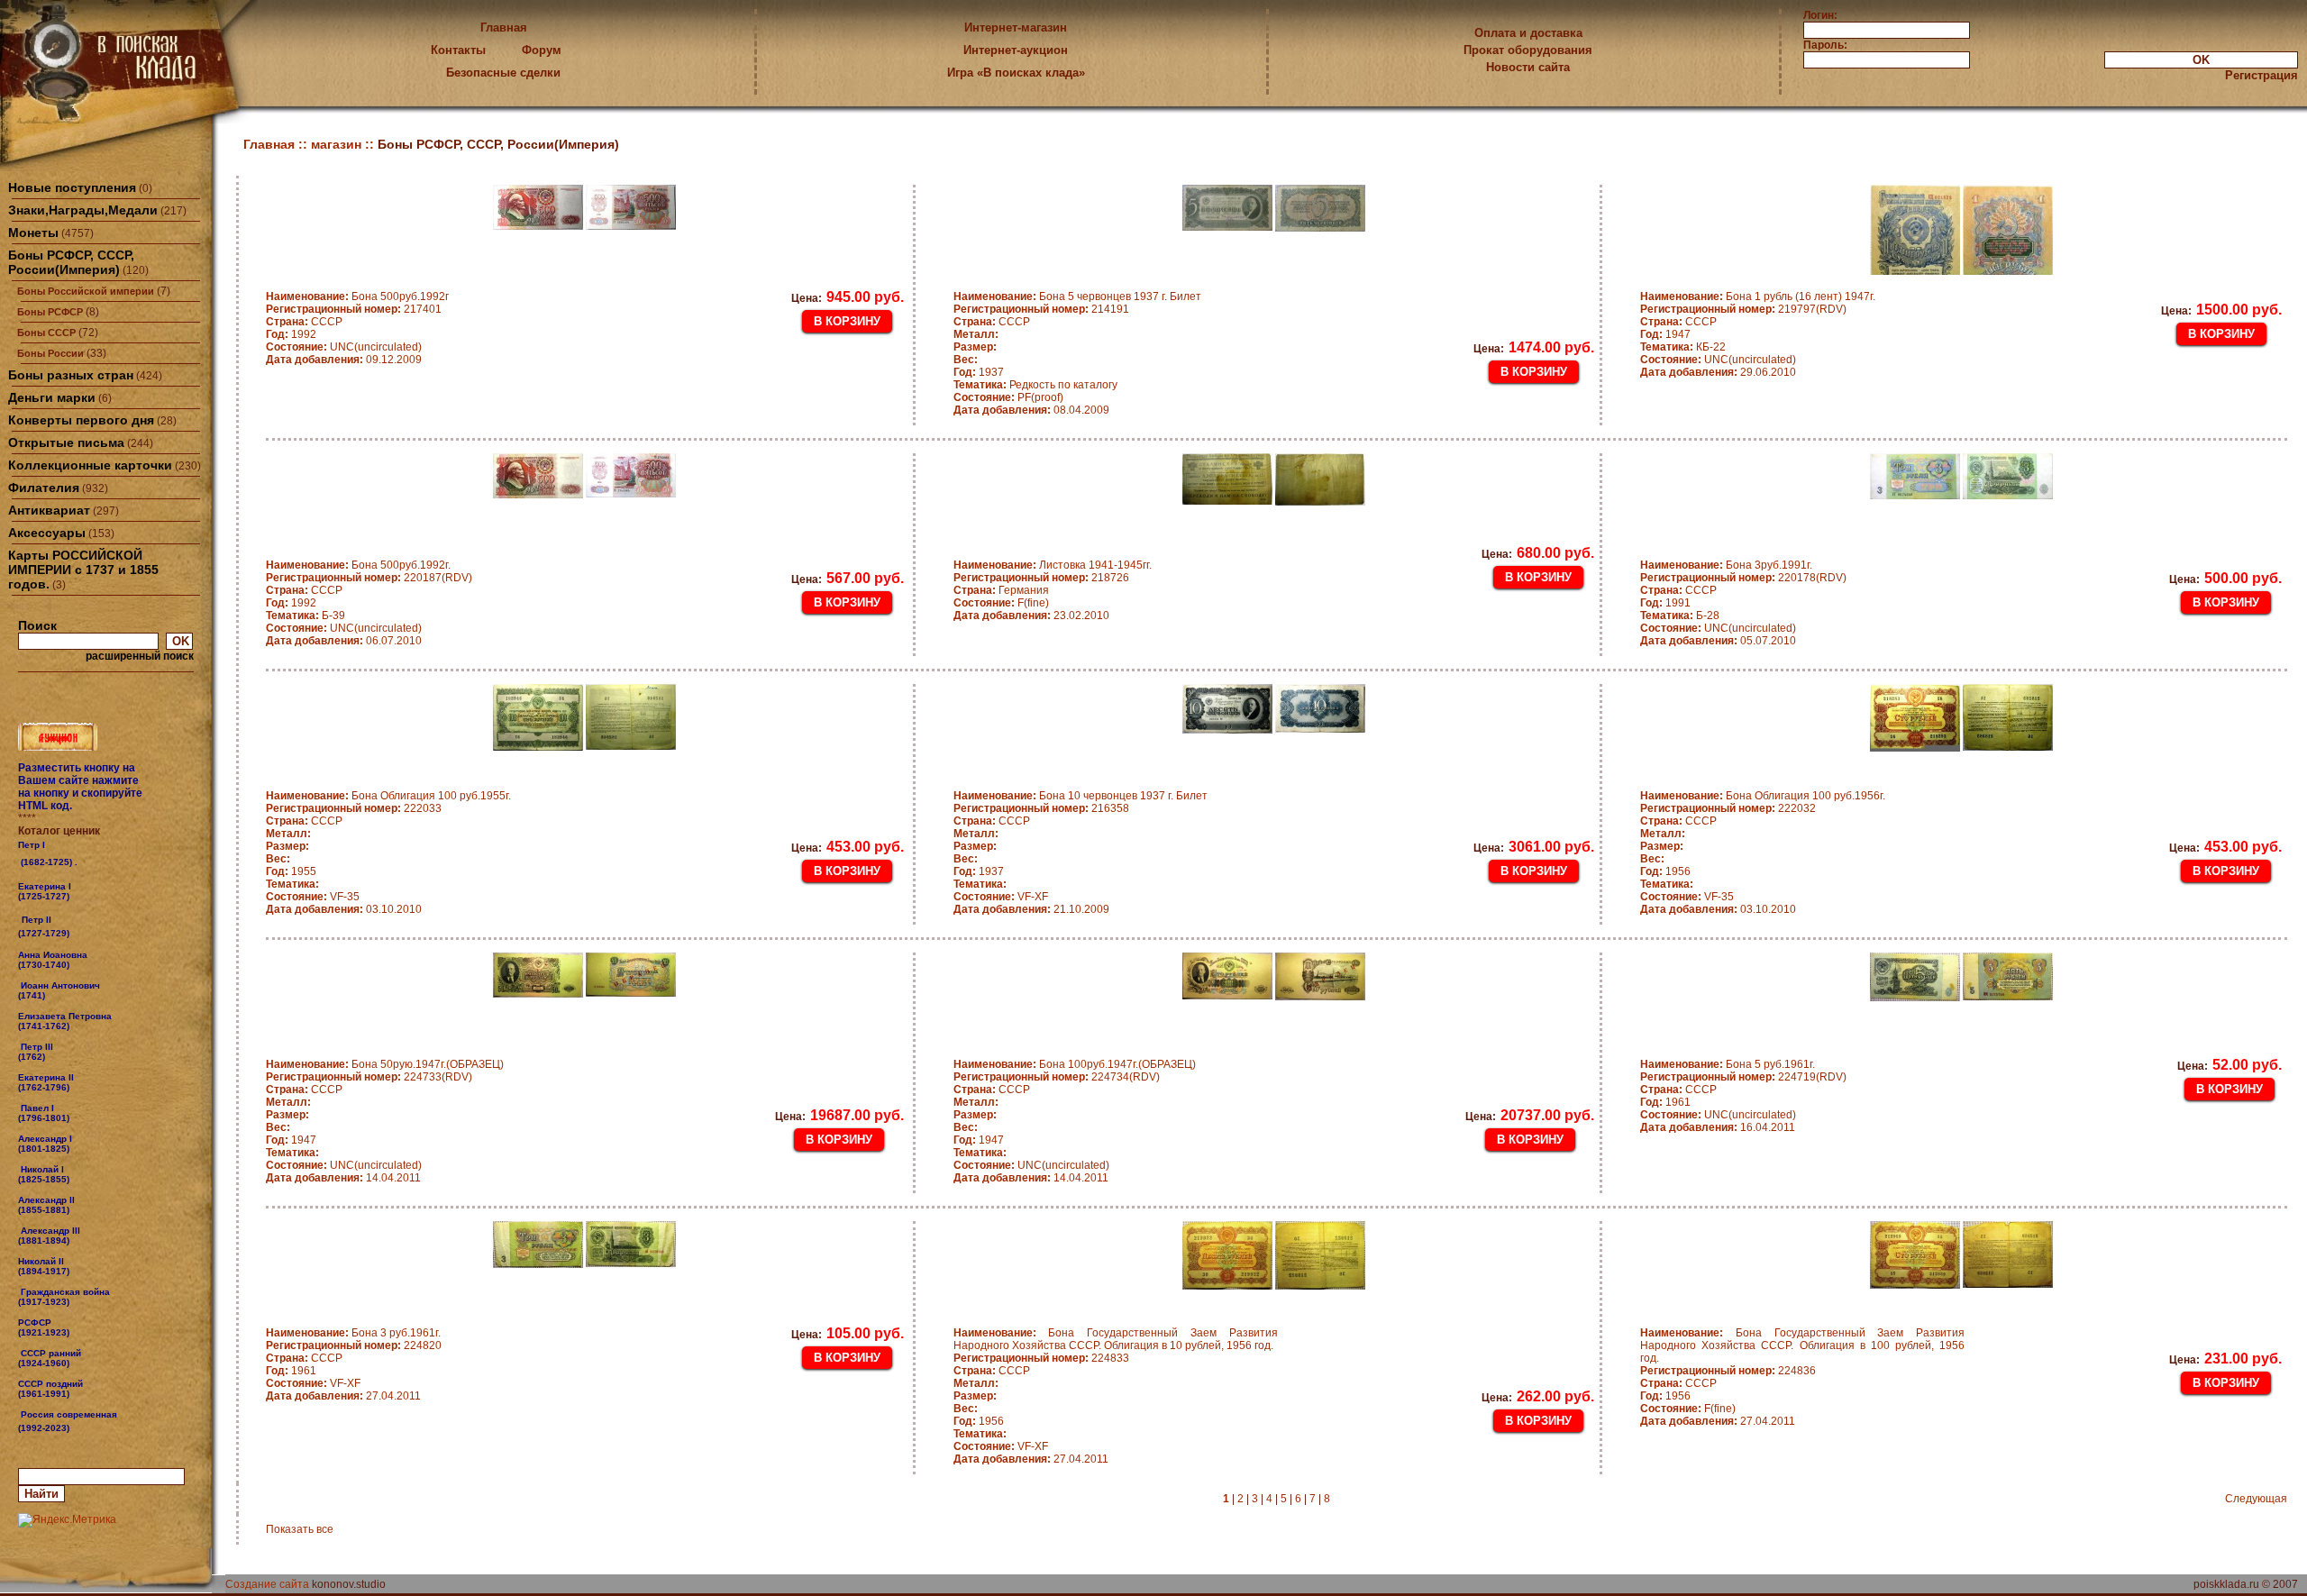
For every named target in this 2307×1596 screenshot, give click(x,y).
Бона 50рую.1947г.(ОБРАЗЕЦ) (385, 1064)
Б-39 (305, 616)
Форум (542, 50)
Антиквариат (49, 510)
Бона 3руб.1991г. (1726, 565)
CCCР (992, 1371)
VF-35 (313, 897)
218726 (1041, 578)
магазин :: (344, 144)
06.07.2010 (344, 641)
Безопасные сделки (503, 73)
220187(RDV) (369, 578)
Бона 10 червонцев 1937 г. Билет (1081, 796)
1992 (291, 334)
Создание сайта (267, 1584)
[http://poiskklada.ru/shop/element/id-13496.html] (71, 1427)
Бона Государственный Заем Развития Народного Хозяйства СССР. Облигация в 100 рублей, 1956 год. (1802, 1345)
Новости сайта (1528, 67)
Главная (504, 27)
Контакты (458, 50)
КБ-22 (1683, 347)
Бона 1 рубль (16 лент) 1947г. (1758, 296)
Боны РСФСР (50, 312)
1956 (1665, 871)
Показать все (300, 1529)
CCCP (304, 322)
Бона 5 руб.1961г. (1728, 1064)
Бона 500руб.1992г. (358, 565)
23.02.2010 (1031, 616)
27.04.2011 (343, 1396)
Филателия (44, 488)
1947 (1665, 334)
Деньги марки (52, 397)
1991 (1665, 603)
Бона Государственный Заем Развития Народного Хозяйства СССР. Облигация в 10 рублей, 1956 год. (1116, 1339)
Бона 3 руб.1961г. (353, 1333)
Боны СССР (46, 333)
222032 (1728, 808)
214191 (1041, 309)
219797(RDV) (1743, 309)
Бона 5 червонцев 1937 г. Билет (1077, 296)
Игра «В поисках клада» (1016, 73)
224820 (354, 1345)
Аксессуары (47, 533)
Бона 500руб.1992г (357, 296)
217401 (354, 309)
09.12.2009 (344, 360)
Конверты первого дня (81, 420)
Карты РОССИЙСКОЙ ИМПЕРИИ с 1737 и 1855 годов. (83, 570)
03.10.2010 (344, 909)
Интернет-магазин (1016, 27)
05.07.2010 (1718, 641)
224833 (1041, 1358)
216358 (1041, 808)
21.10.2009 (1031, 909)
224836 (1728, 1371)
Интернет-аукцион (1016, 50)
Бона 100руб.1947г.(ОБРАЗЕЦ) (1075, 1064)
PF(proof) (1008, 397)
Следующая (2256, 1499)
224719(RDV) (1743, 1077)
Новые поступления (72, 187)
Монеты (33, 233)
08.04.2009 (1031, 410)
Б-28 (1680, 616)
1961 (1665, 1102)
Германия (1001, 590)
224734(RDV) (1057, 1077)
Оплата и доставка (1528, 33)
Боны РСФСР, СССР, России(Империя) (71, 262)
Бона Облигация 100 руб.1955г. (388, 796)
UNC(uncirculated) (344, 347)
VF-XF (1001, 897)
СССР (992, 322)
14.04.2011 (343, 1178)
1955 (291, 871)
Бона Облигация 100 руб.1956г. (1763, 796)
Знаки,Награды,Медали (83, 210)
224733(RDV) (369, 1077)
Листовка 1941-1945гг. (1053, 565)
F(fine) (1001, 603)
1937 (979, 372)
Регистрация (2261, 75)
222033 (354, 808)
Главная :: (277, 144)
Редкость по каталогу (1035, 385)
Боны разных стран (71, 375)
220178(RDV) (1743, 578)
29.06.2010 (1718, 372)
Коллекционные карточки (90, 465)
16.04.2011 (1718, 1127)
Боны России (50, 353)
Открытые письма (66, 442)
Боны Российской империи (86, 291)
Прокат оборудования (1528, 50)
